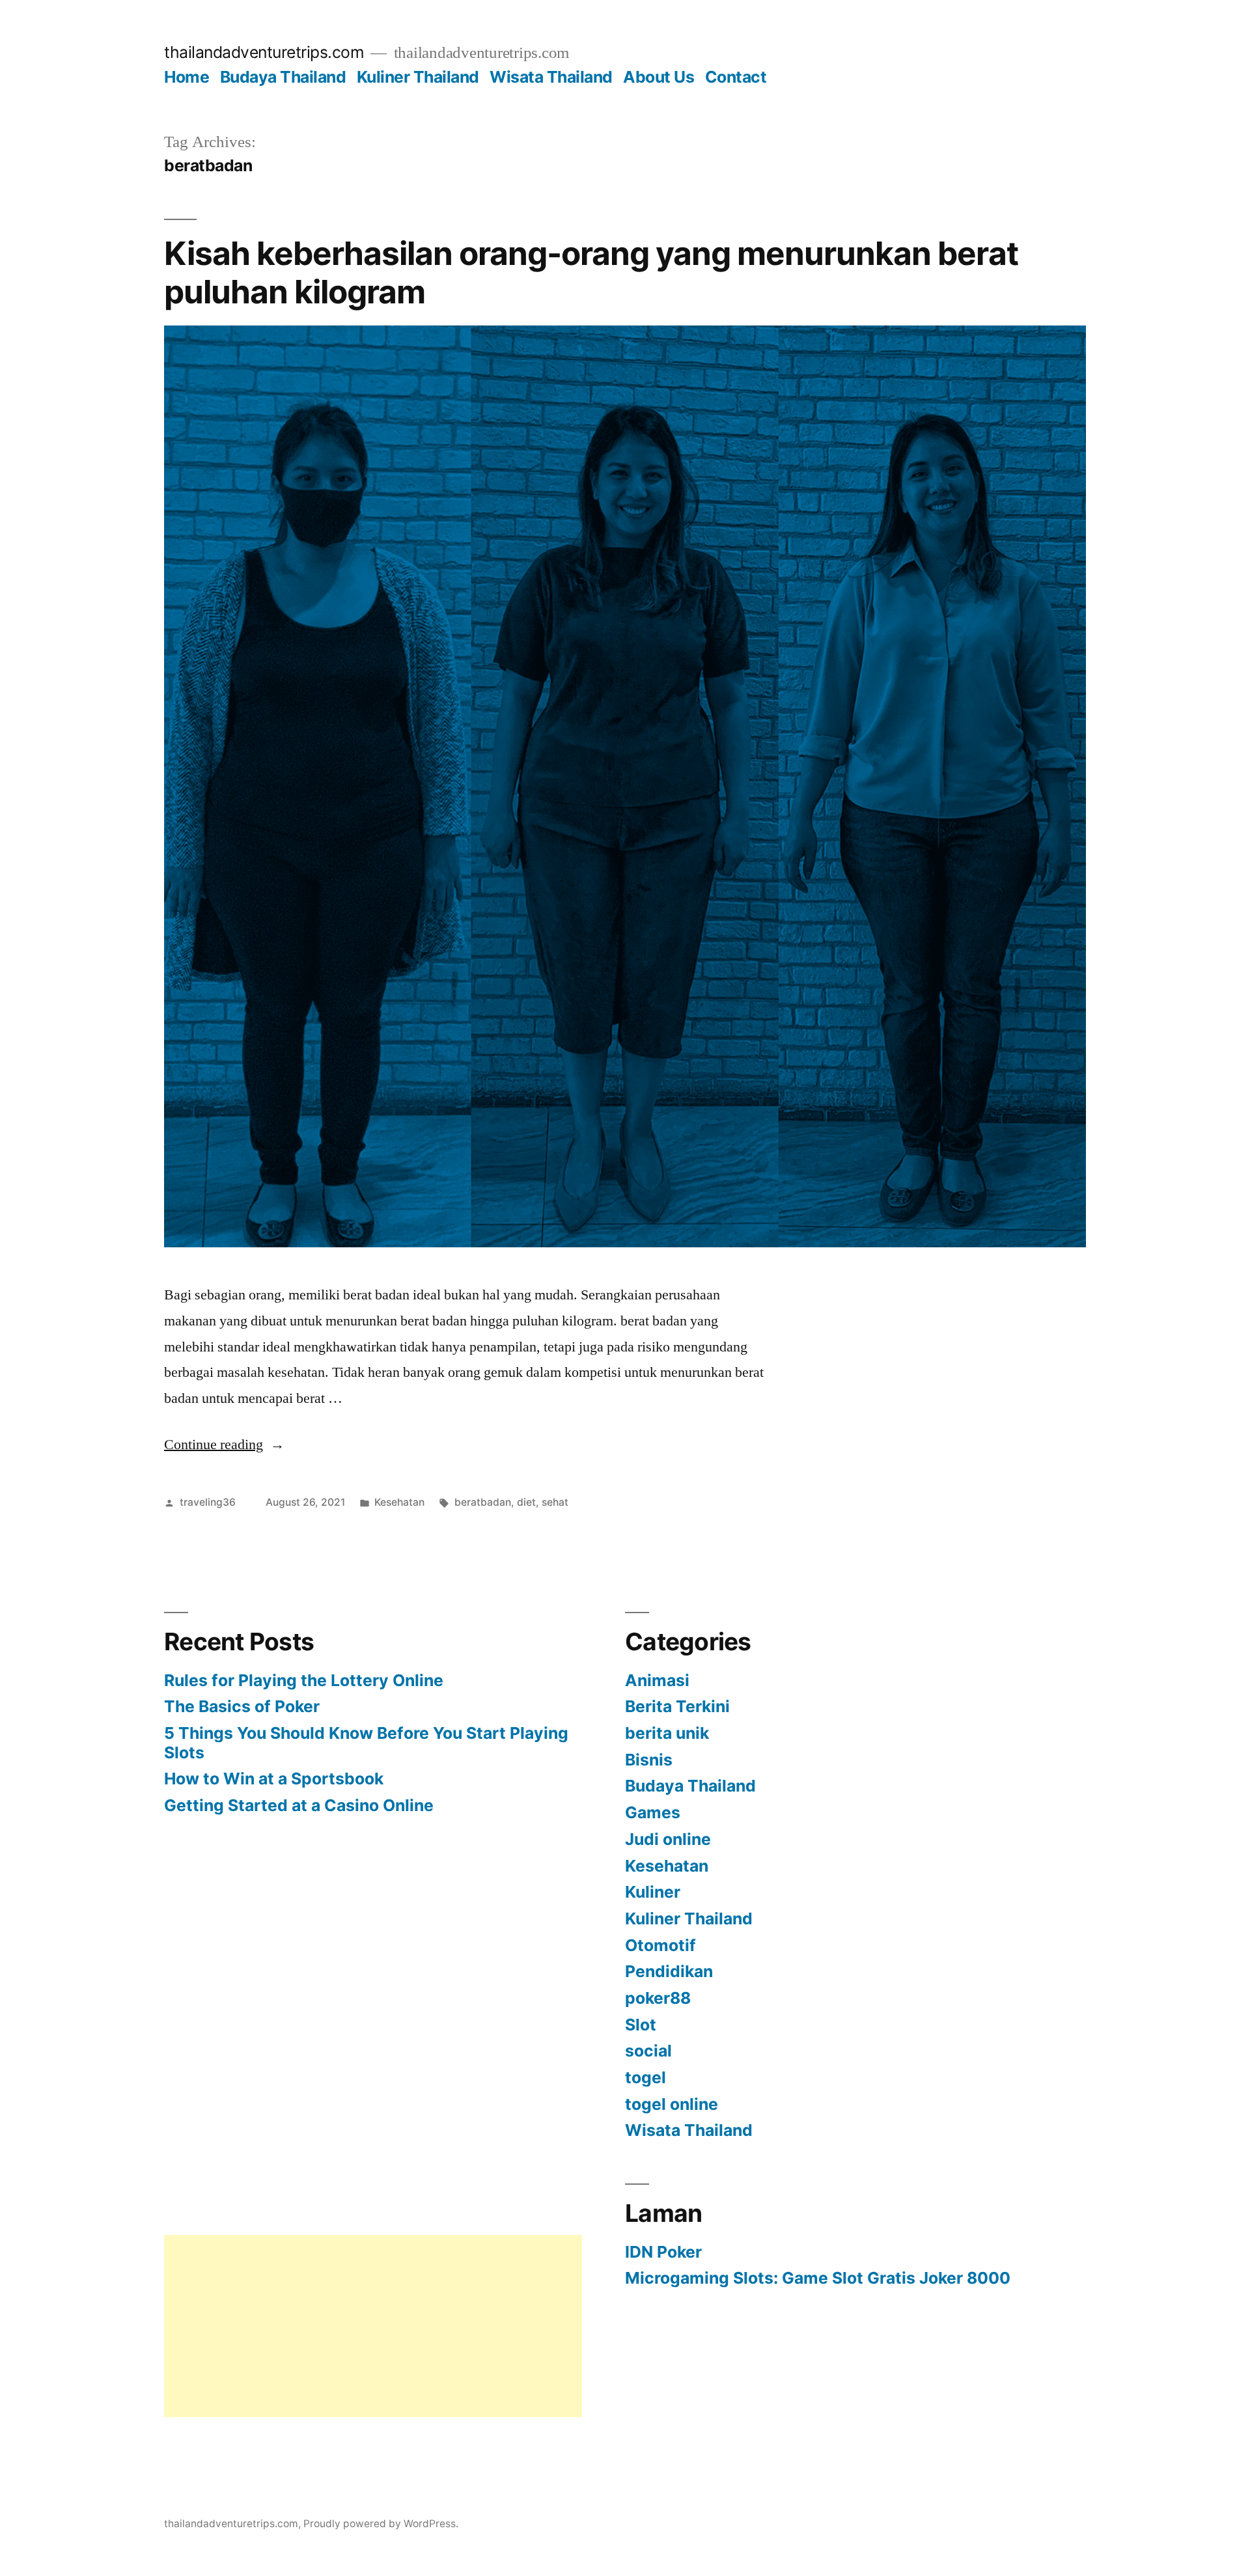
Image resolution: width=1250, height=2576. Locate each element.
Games (653, 1812)
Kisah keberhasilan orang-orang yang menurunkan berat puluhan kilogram (591, 272)
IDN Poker (663, 2252)
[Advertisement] (373, 2326)
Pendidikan (669, 1971)
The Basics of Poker (242, 1706)
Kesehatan (399, 1502)
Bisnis (649, 1760)
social (648, 2051)
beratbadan (483, 1502)
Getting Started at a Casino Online (299, 1805)
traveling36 (208, 1502)
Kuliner (653, 1892)
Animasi (657, 1680)
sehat (555, 1502)
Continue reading (224, 1445)
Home (187, 77)
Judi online (668, 1839)
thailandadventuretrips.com (264, 52)
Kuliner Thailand (418, 77)
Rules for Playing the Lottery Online (304, 1680)
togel (646, 2077)
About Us (659, 77)
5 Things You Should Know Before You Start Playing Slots (366, 1743)
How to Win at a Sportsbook (274, 1779)
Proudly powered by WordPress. (381, 2524)
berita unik (667, 1733)
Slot (641, 2025)
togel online (672, 2104)
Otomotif (660, 1945)
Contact (736, 77)
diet (526, 1502)
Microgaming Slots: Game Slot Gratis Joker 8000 (818, 2278)
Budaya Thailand (283, 77)
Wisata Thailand (551, 77)
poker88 (658, 1998)
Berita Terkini (677, 1706)
